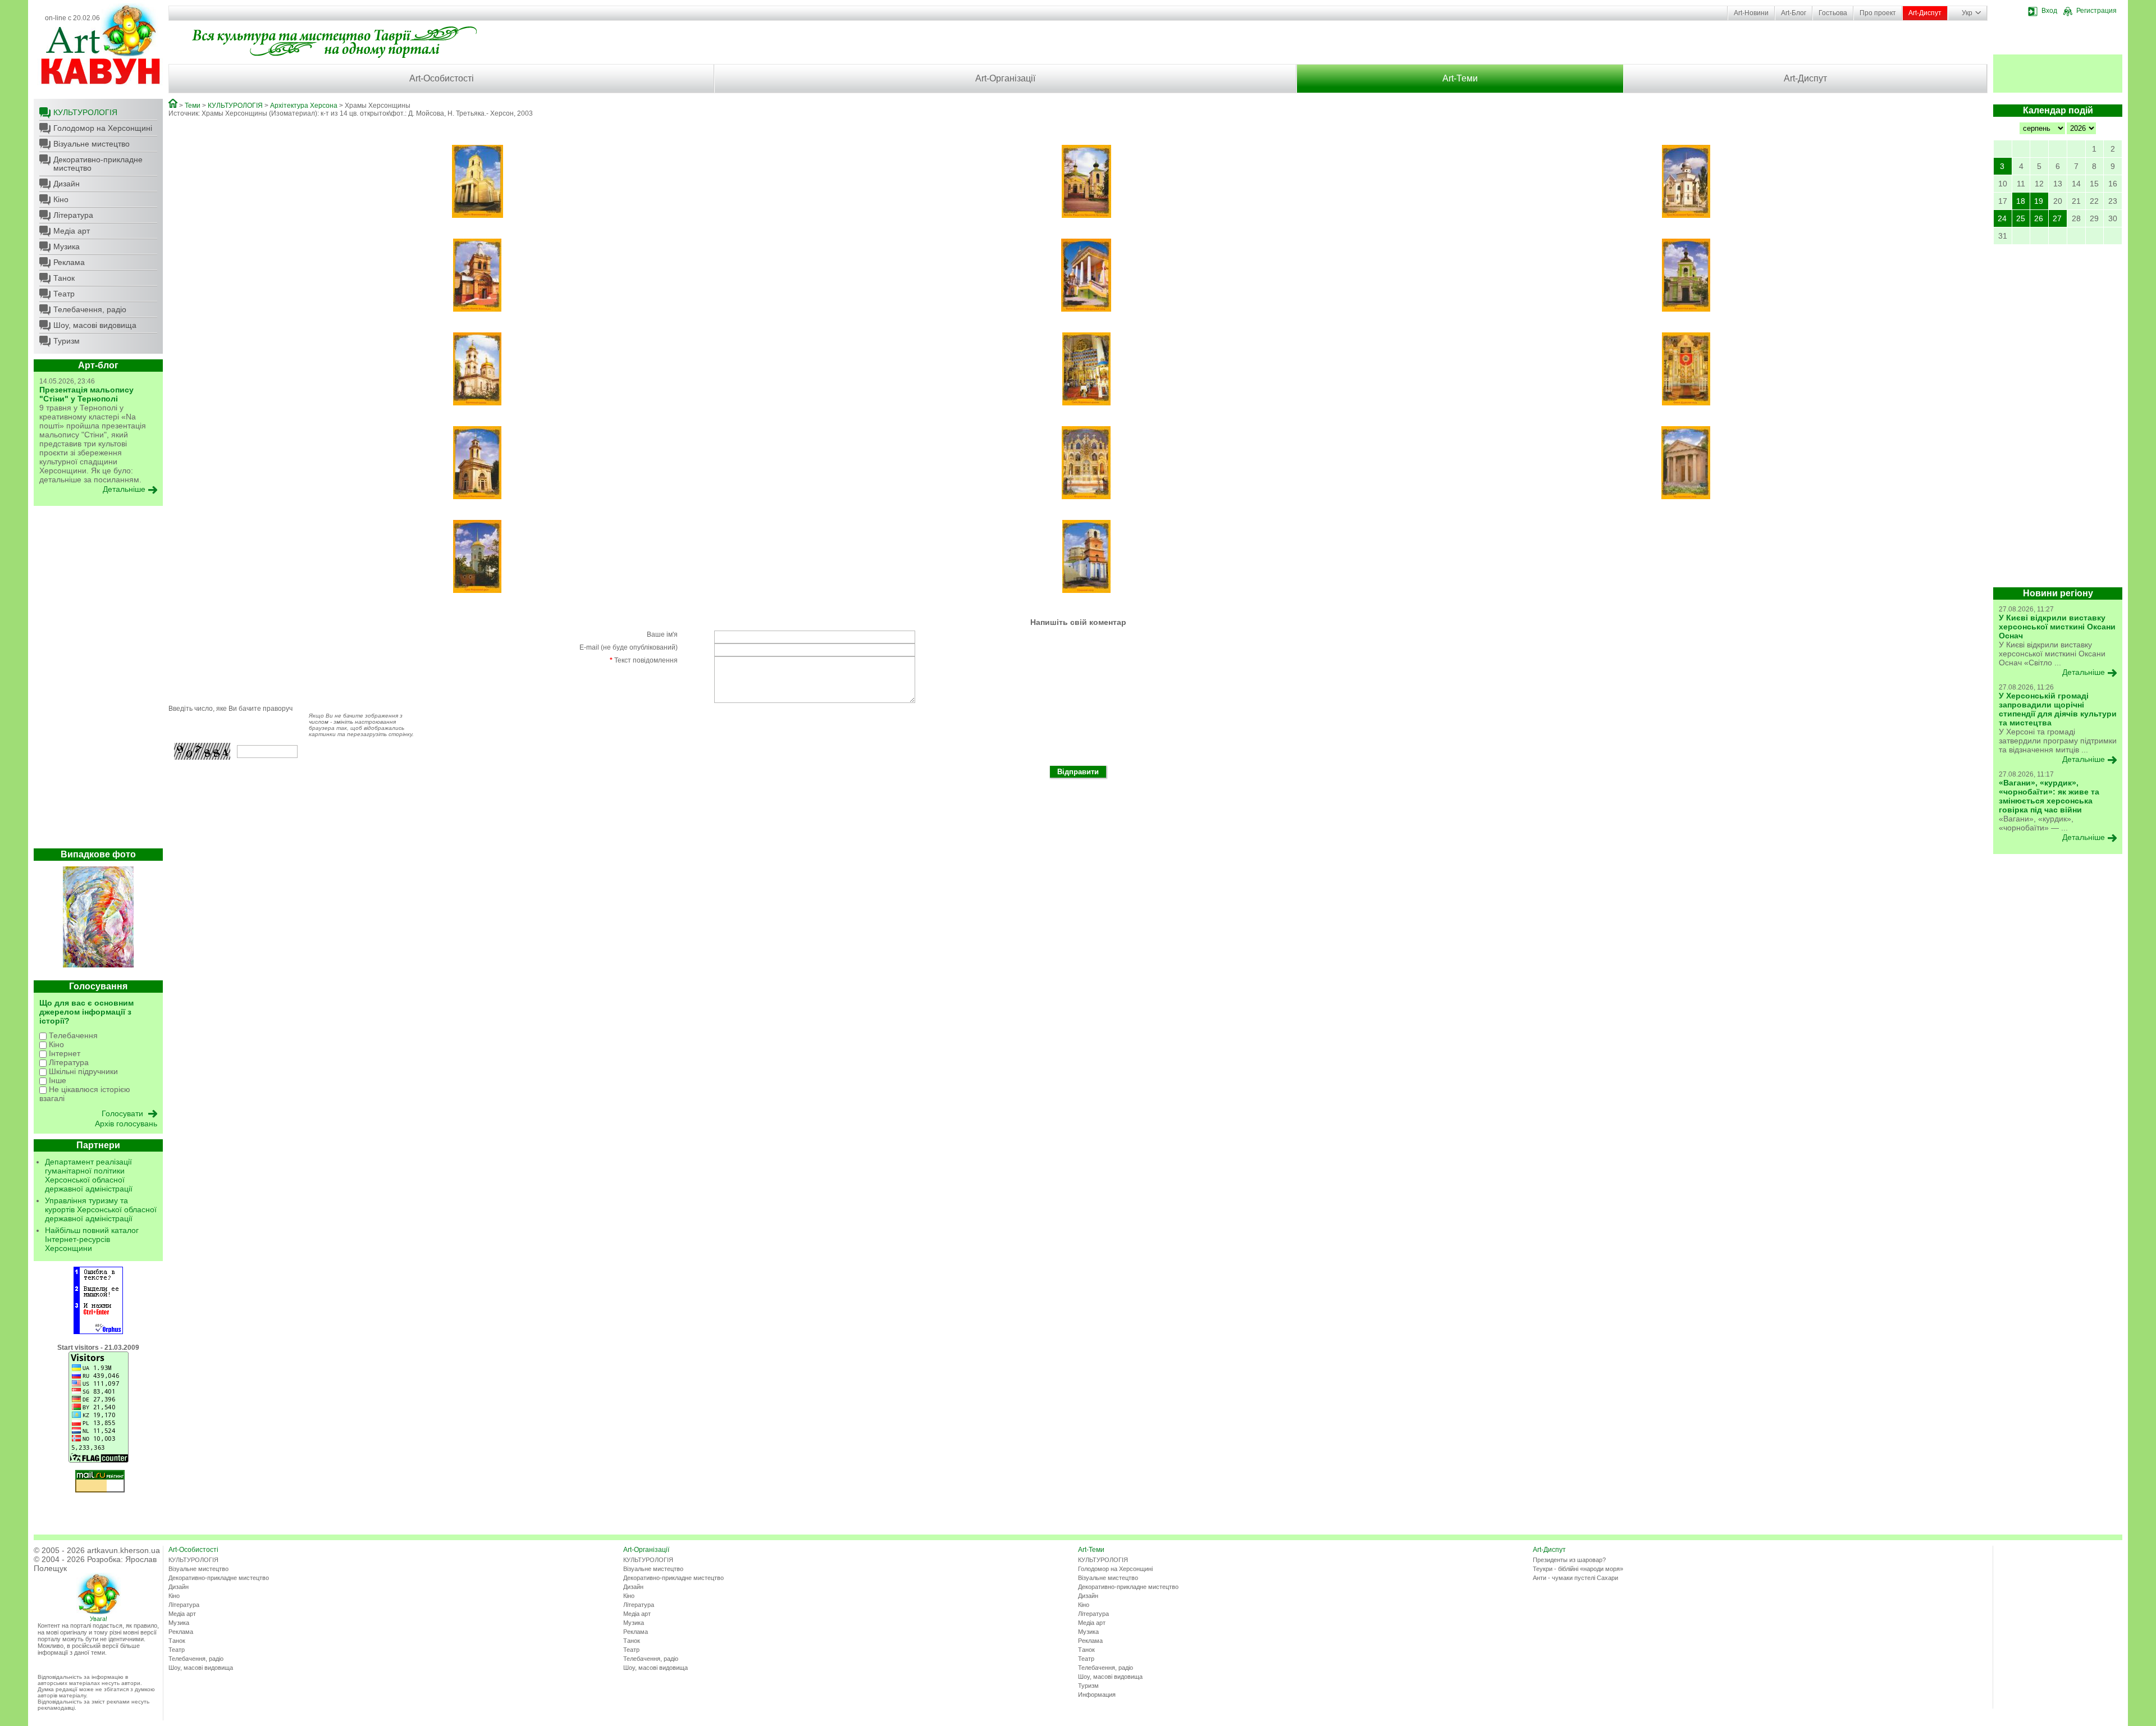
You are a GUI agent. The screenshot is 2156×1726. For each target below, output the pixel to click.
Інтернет (63, 1053)
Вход (2049, 11)
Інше (56, 1080)
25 (2021, 218)
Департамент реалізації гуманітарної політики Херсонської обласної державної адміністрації (89, 1175)
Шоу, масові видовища (95, 325)
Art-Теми (1460, 78)
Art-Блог (1794, 13)
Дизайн (67, 184)
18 (2021, 201)
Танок (64, 278)
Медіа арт (72, 231)
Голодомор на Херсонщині (103, 128)
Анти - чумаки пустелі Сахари (1575, 1578)
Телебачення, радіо (90, 309)
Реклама (69, 262)
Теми (193, 106)
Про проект (1878, 13)
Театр (64, 294)
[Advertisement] (98, 680)
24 (2002, 218)
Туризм (67, 341)
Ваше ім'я (662, 634)
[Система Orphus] (98, 1332)
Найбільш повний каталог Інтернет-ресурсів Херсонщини (92, 1239)
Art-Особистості (442, 78)
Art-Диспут (1925, 13)
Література (73, 215)
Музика (67, 246)
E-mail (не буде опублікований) (629, 647)
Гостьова (1833, 13)
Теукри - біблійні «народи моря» (1578, 1569)
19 (2039, 201)
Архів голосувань (126, 1124)
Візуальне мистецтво (92, 144)
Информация (1097, 1695)
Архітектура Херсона (304, 106)
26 (2039, 218)
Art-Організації (1005, 78)
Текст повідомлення (644, 660)
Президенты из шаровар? (1569, 1560)
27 (2057, 218)
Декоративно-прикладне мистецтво (98, 164)
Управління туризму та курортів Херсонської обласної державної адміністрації (101, 1209)
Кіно (61, 199)
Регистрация (2096, 11)
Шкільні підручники (82, 1071)
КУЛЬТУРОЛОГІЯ (85, 112)
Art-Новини (1751, 13)
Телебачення (72, 1035)
